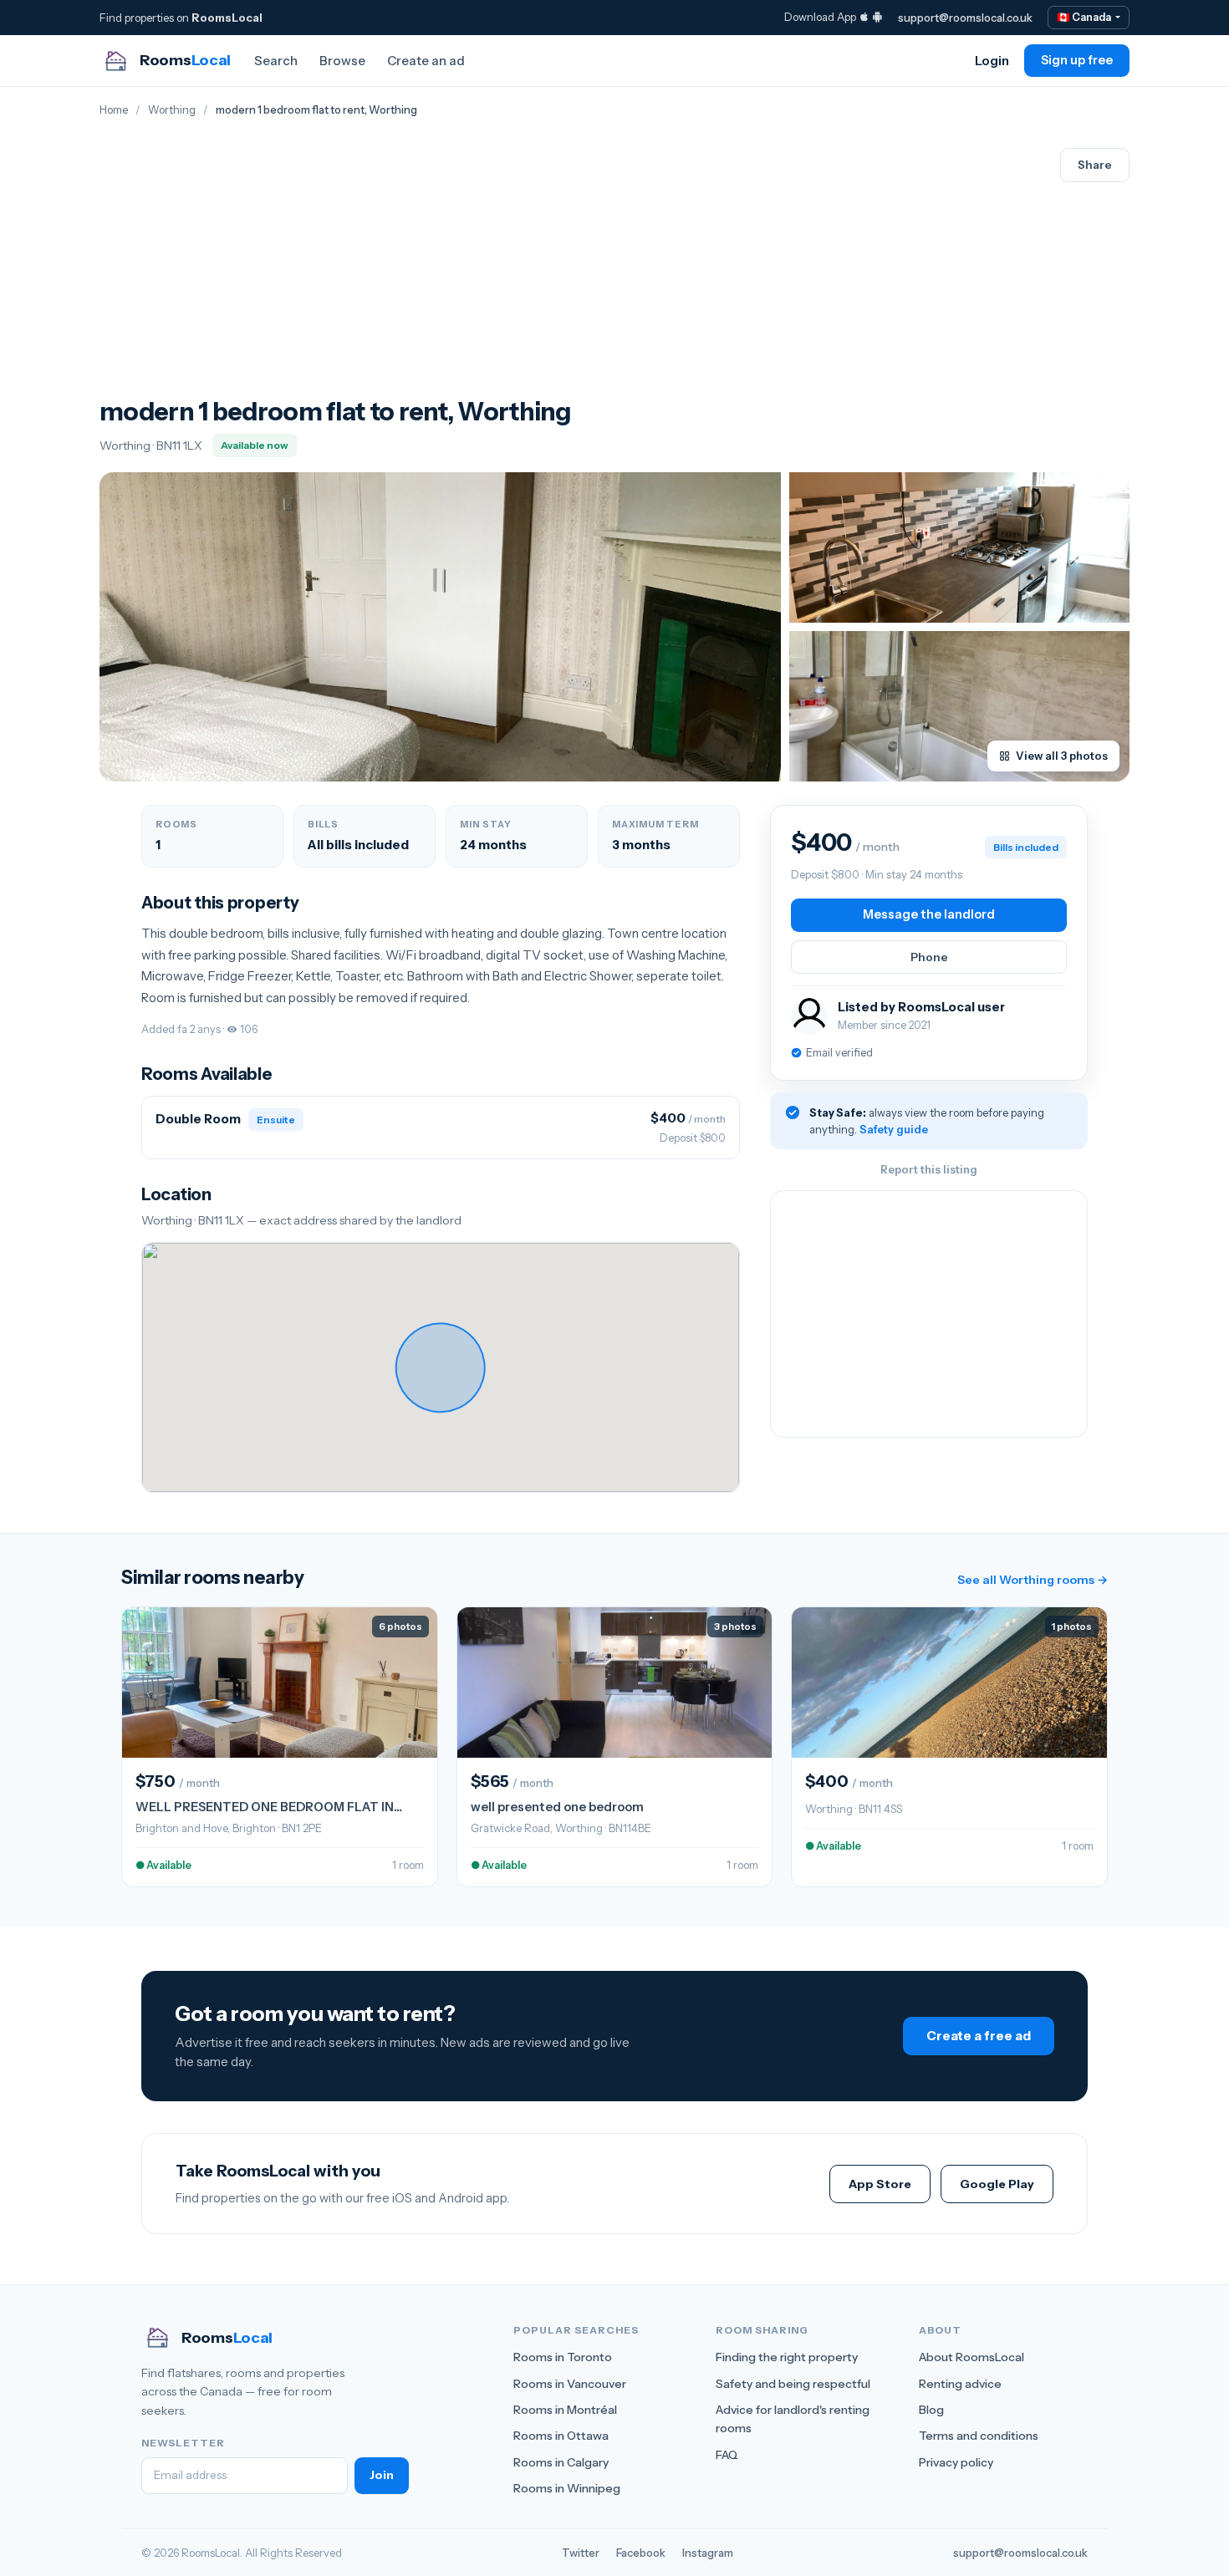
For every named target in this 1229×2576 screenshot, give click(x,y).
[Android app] (877, 17)
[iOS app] (864, 17)
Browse (342, 61)
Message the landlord (929, 914)
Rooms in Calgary (561, 2462)
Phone (929, 957)
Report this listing (929, 1169)
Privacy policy (956, 2462)
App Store (880, 2184)
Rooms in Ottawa (561, 2436)
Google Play (997, 2184)
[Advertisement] (335, 272)
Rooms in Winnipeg (567, 2488)
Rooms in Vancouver (570, 2384)
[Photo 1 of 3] (440, 627)
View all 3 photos (1062, 756)
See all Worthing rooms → (1033, 1580)
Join (382, 2475)
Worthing (172, 110)
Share (1095, 165)
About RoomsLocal (971, 2357)
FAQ (727, 2455)
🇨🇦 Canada (1085, 17)
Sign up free (1077, 60)
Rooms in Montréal (565, 2410)
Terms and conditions (979, 2436)
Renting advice (960, 2384)
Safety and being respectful (793, 2384)
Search (276, 61)
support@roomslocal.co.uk (965, 18)
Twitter (581, 2553)
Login (992, 61)
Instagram (708, 2553)
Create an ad (426, 61)
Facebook (641, 2553)
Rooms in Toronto (563, 2357)
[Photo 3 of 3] (959, 706)
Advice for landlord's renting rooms (793, 2419)
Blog (931, 2410)
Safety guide (894, 1129)
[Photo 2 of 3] (959, 547)
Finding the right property (787, 2357)
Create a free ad (979, 2036)
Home (114, 110)
